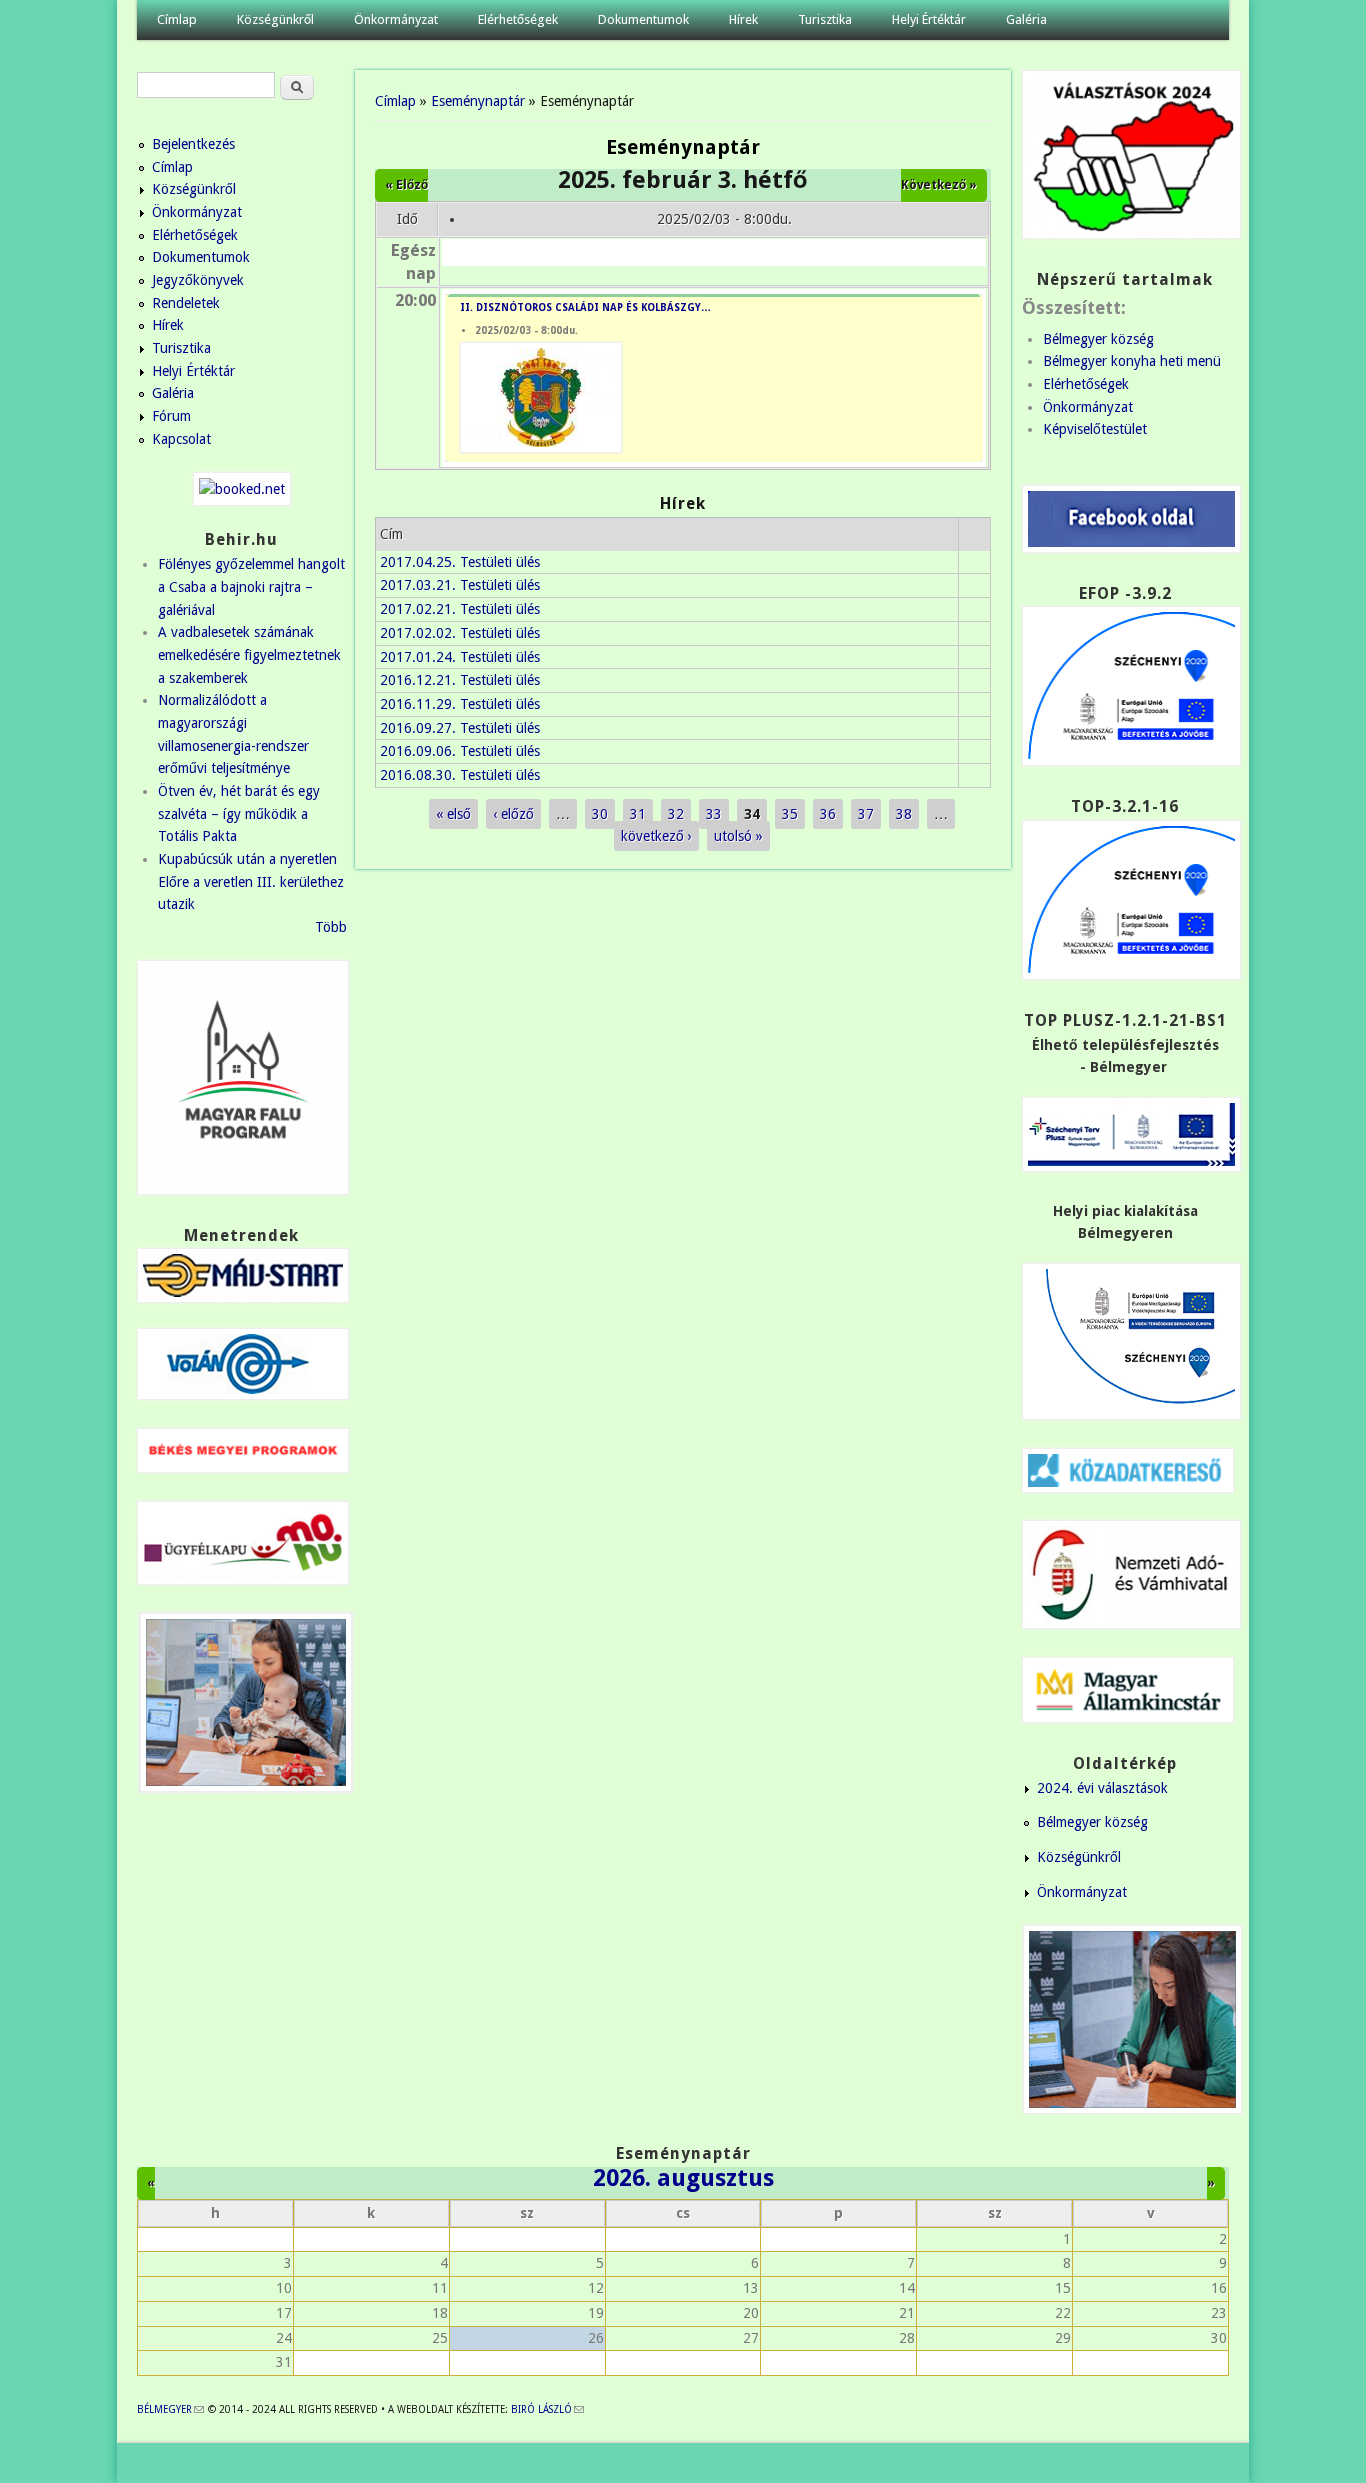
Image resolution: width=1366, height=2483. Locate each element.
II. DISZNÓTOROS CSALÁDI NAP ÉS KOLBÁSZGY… (585, 307)
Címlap (177, 19)
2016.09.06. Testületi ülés (460, 751)
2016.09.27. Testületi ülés (460, 728)
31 (638, 814)
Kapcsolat (181, 439)
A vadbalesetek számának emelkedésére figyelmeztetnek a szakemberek (249, 654)
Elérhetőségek (518, 19)
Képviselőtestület (1095, 429)
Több (331, 927)
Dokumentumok (643, 19)
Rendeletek (186, 303)
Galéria (1026, 19)
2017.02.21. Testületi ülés (460, 609)
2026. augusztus (683, 2178)
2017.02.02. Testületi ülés (460, 633)
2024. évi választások (1102, 1788)
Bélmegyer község (1098, 339)
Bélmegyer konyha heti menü (1132, 361)
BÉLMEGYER (170, 2409)
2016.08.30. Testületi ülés (460, 775)
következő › (656, 836)
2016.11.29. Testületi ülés (460, 704)
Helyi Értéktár (929, 19)
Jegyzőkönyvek (198, 280)
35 (790, 814)
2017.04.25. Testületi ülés (460, 562)
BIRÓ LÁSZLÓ (547, 2409)
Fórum (171, 416)
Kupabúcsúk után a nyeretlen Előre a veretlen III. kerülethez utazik (251, 881)
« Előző (406, 185)
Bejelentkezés (193, 144)
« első (453, 814)
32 (676, 814)
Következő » (939, 185)
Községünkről (275, 19)
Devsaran (1200, 2463)
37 (866, 814)
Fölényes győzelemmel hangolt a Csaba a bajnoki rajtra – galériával (251, 586)
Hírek (743, 19)
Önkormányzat (396, 19)
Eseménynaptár (478, 101)
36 (828, 814)
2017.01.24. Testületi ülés (460, 657)
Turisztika (825, 19)
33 (714, 814)
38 (904, 814)
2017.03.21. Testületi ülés (460, 585)
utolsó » (738, 836)
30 (600, 814)
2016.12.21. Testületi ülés (460, 680)
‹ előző (513, 814)
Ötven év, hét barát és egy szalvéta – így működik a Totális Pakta (239, 813)
